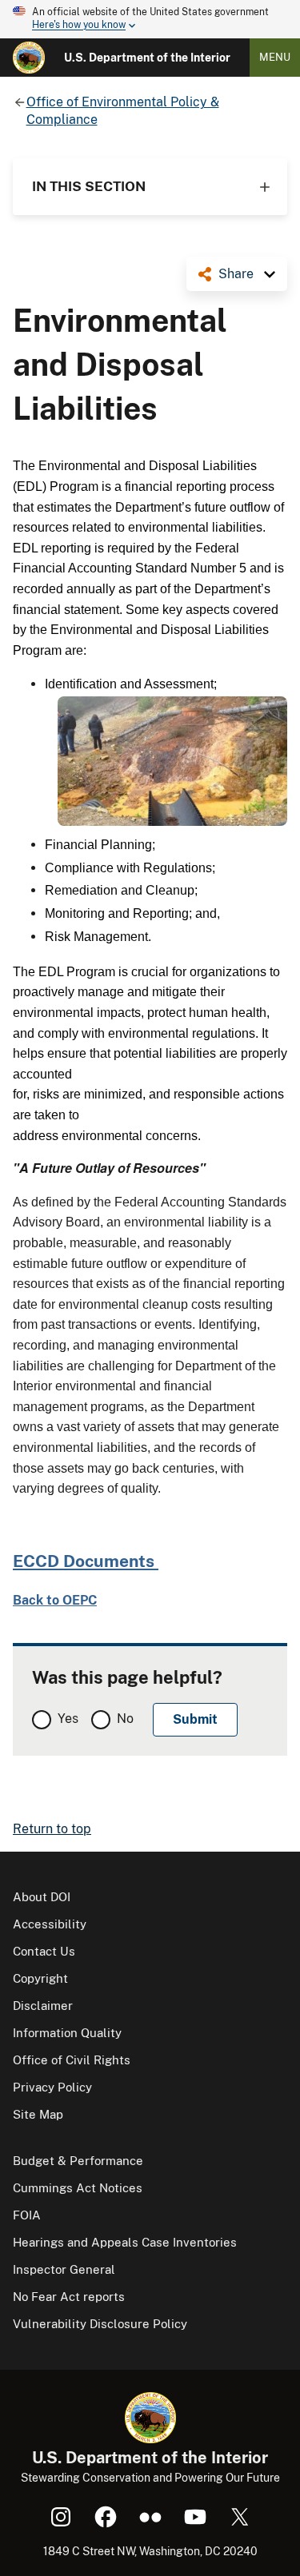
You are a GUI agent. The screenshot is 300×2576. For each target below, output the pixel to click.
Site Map (38, 2114)
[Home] (29, 58)
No (125, 1719)
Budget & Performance (78, 2161)
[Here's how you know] (150, 19)
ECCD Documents (86, 1561)
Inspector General (64, 2269)
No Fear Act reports (69, 2297)
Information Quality (67, 2033)
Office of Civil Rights (72, 2060)
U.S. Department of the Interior (147, 58)
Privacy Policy (52, 2087)
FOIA (27, 2215)
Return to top (52, 1829)
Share (236, 274)
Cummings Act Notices (78, 2188)
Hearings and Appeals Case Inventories (125, 2242)
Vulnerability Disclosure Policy (100, 2324)
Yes (68, 1719)
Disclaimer (43, 2006)
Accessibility (50, 1924)
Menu (275, 57)
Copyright (40, 1978)
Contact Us (44, 1951)
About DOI (42, 1897)
